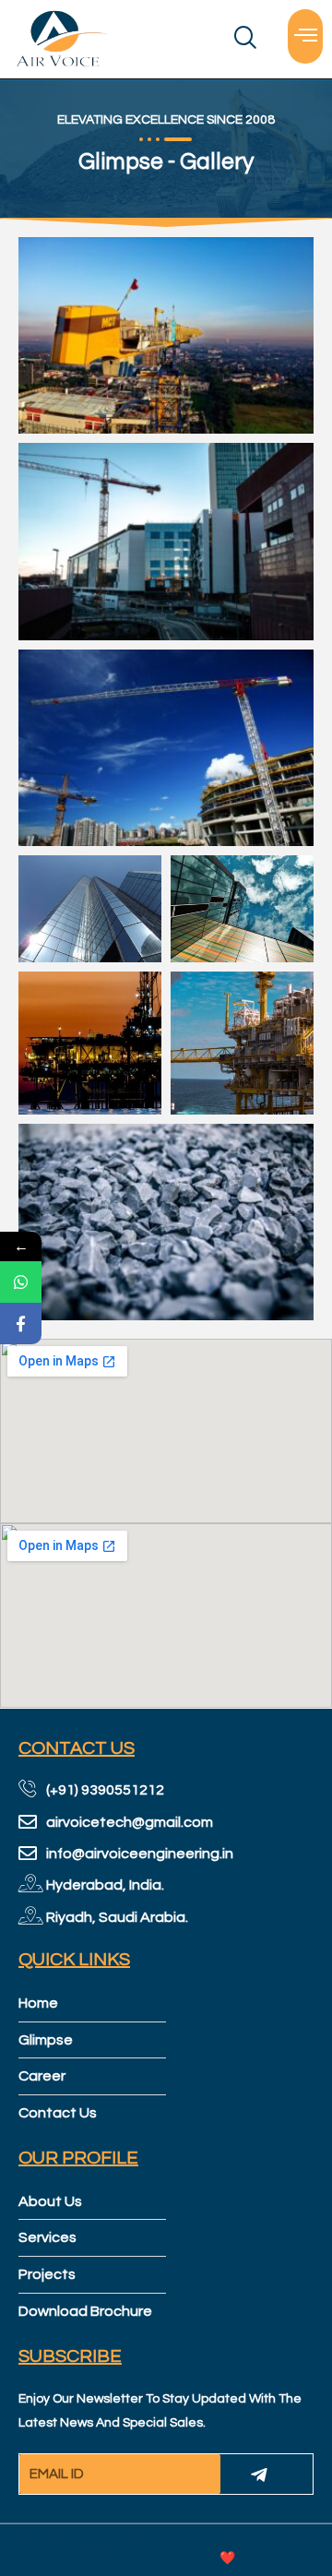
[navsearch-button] (210, 39)
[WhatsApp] (21, 1282)
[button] (305, 36)
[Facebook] (21, 1324)
